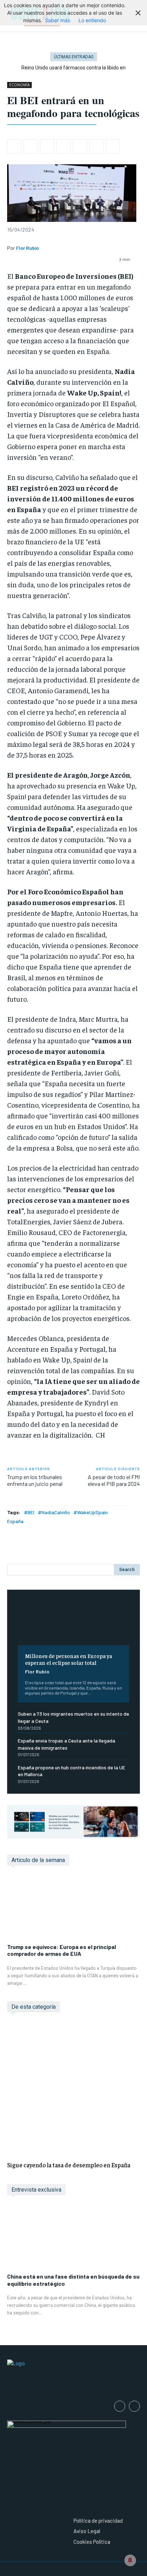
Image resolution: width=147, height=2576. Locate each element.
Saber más (57, 20)
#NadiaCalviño (54, 1512)
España (15, 1521)
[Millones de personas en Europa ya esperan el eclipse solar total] (73, 1623)
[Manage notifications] (130, 2560)
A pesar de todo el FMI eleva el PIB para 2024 (114, 1480)
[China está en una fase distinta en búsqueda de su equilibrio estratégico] (73, 2238)
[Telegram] (96, 146)
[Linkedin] (64, 146)
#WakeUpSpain (91, 1512)
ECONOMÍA (19, 85)
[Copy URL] (113, 146)
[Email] (80, 146)
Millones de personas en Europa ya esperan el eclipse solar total (69, 1659)
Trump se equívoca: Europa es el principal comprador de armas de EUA (62, 1950)
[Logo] (73, 2376)
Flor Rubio (37, 1671)
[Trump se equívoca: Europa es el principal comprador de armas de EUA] (73, 1908)
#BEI (29, 1512)
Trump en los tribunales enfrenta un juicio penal (35, 1480)
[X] (31, 146)
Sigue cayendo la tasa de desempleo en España (69, 2165)
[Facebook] (14, 146)
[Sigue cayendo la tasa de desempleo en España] (73, 2088)
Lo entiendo (92, 20)
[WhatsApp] (47, 146)
